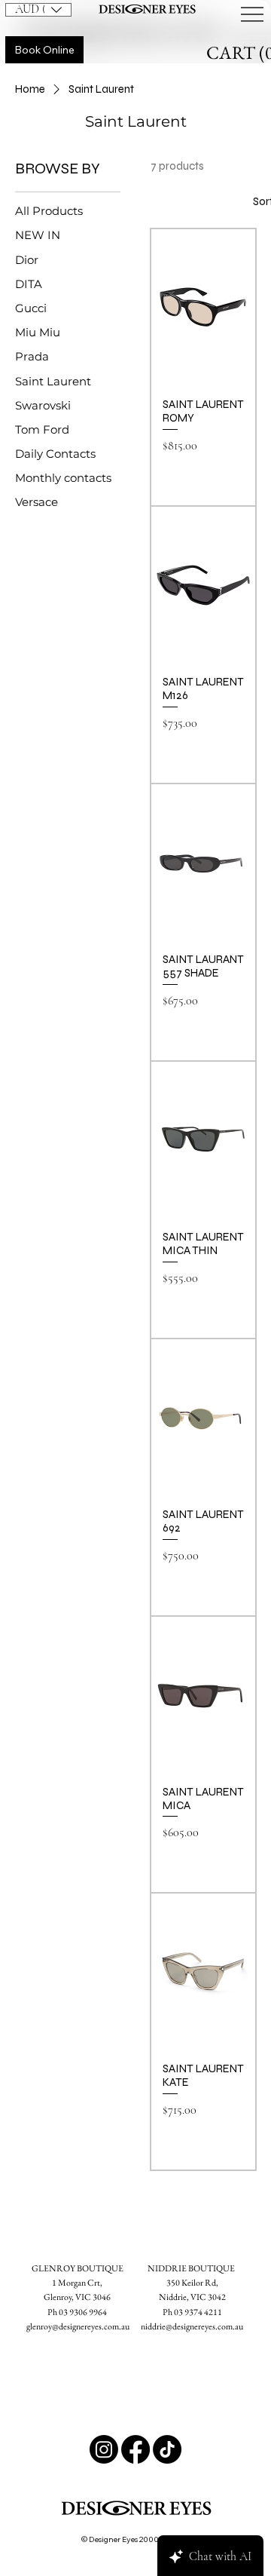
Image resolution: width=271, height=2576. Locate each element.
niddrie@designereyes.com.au (192, 2326)
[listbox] (38, 10)
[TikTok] (167, 2449)
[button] (38, 10)
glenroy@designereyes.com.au (78, 2326)
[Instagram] (104, 2449)
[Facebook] (135, 2449)
